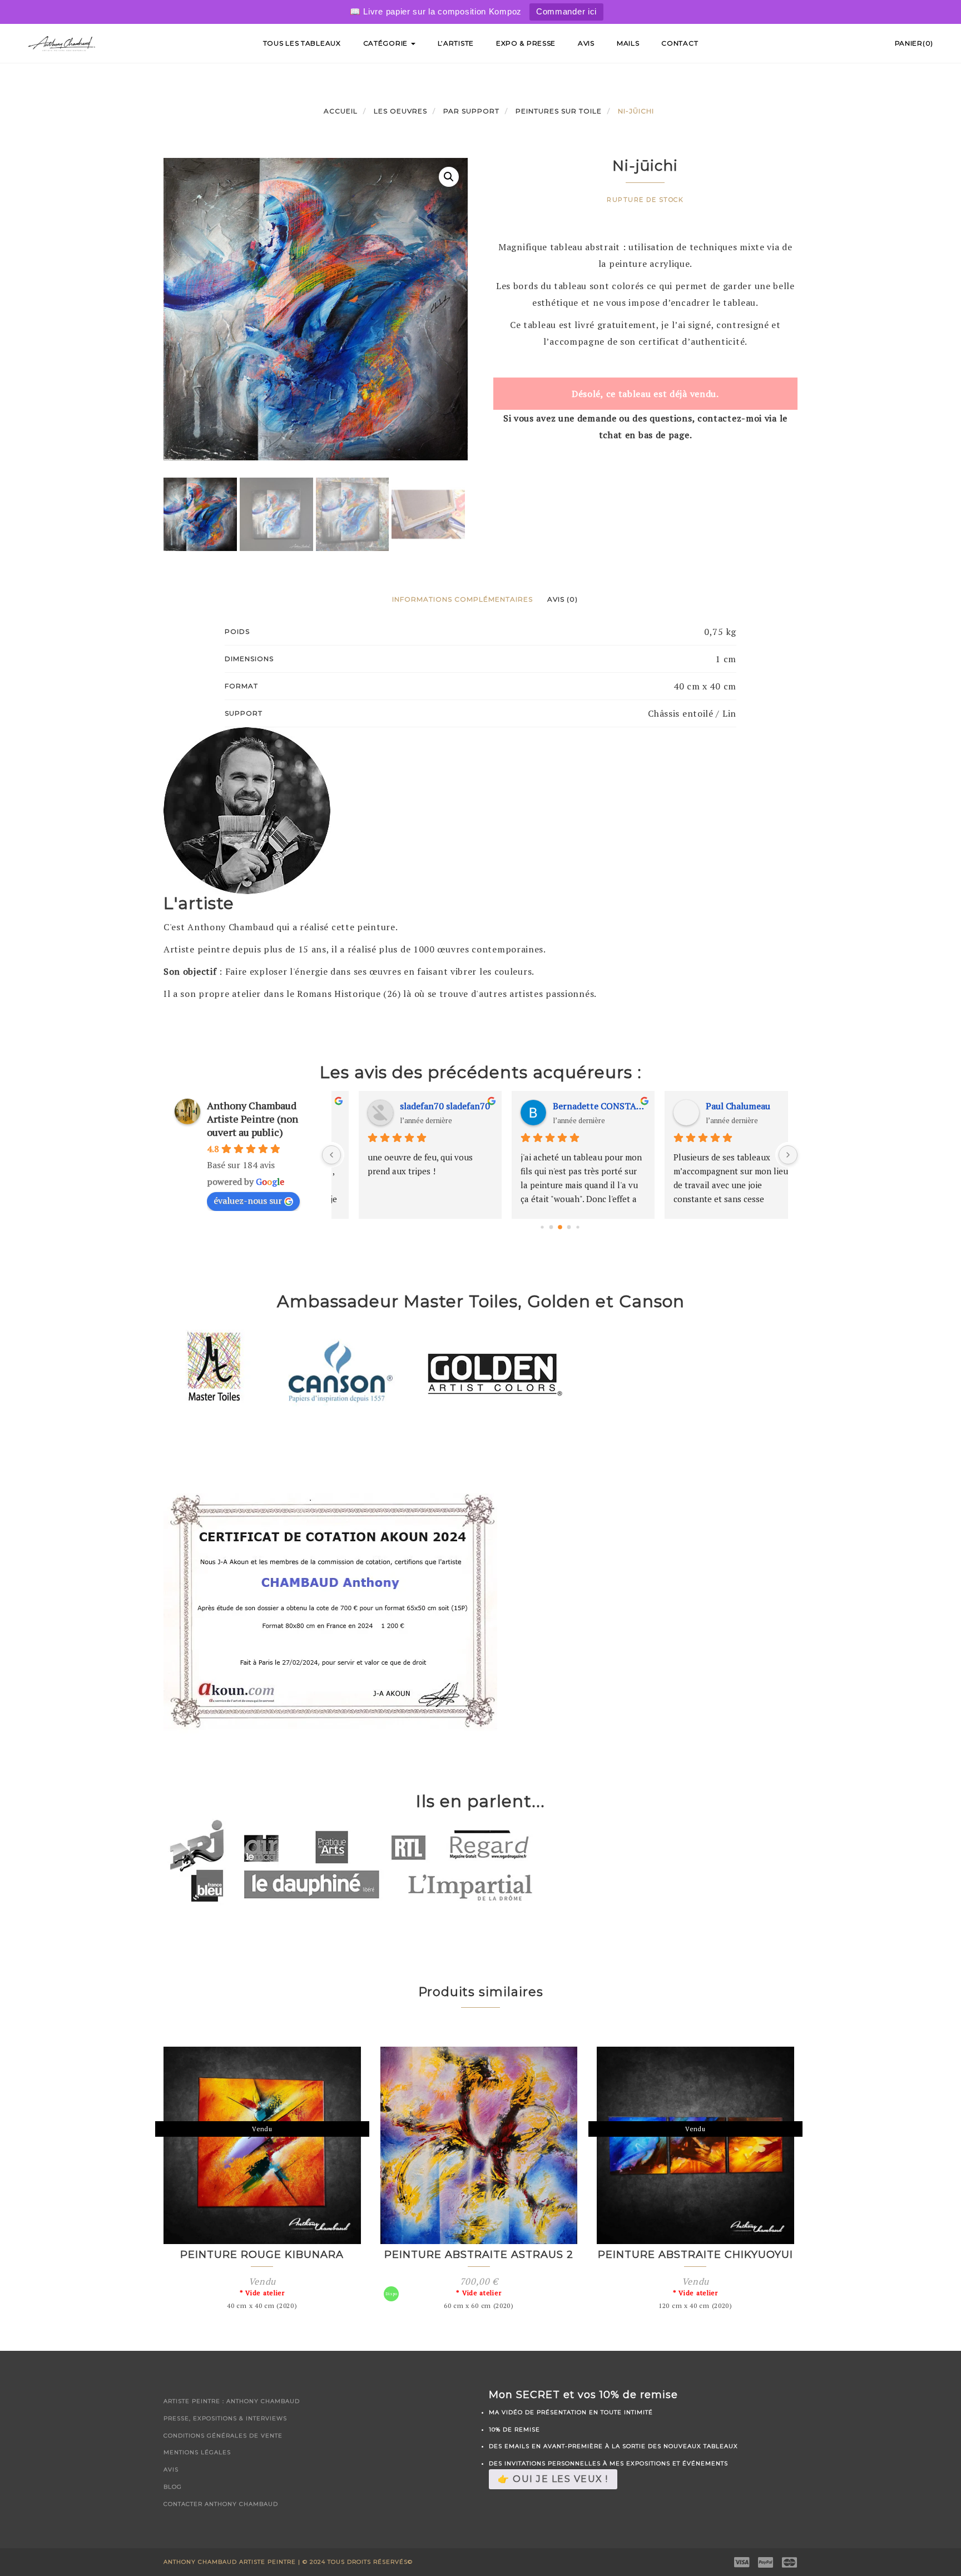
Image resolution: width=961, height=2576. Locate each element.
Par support (471, 111)
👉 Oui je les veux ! (553, 2479)
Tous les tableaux (302, 43)
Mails (628, 43)
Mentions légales (197, 2452)
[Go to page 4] (578, 1227)
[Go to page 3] (569, 1227)
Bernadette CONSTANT (576, 1106)
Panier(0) (914, 43)
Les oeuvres (400, 111)
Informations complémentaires (462, 599)
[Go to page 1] (551, 1227)
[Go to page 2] (560, 1227)
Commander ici (566, 11)
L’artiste (456, 43)
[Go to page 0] (542, 1227)
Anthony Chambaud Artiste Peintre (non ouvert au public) (252, 1119)
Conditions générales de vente (223, 2436)
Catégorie (387, 43)
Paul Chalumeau (715, 1106)
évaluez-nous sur (248, 1200)
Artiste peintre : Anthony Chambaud (232, 2401)
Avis (586, 43)
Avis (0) (563, 599)
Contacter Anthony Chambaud (221, 2504)
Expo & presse (526, 43)
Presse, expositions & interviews (225, 2418)
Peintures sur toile (559, 111)
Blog (173, 2487)
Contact (680, 43)
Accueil (341, 111)
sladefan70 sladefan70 (422, 1106)
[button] (449, 177)
